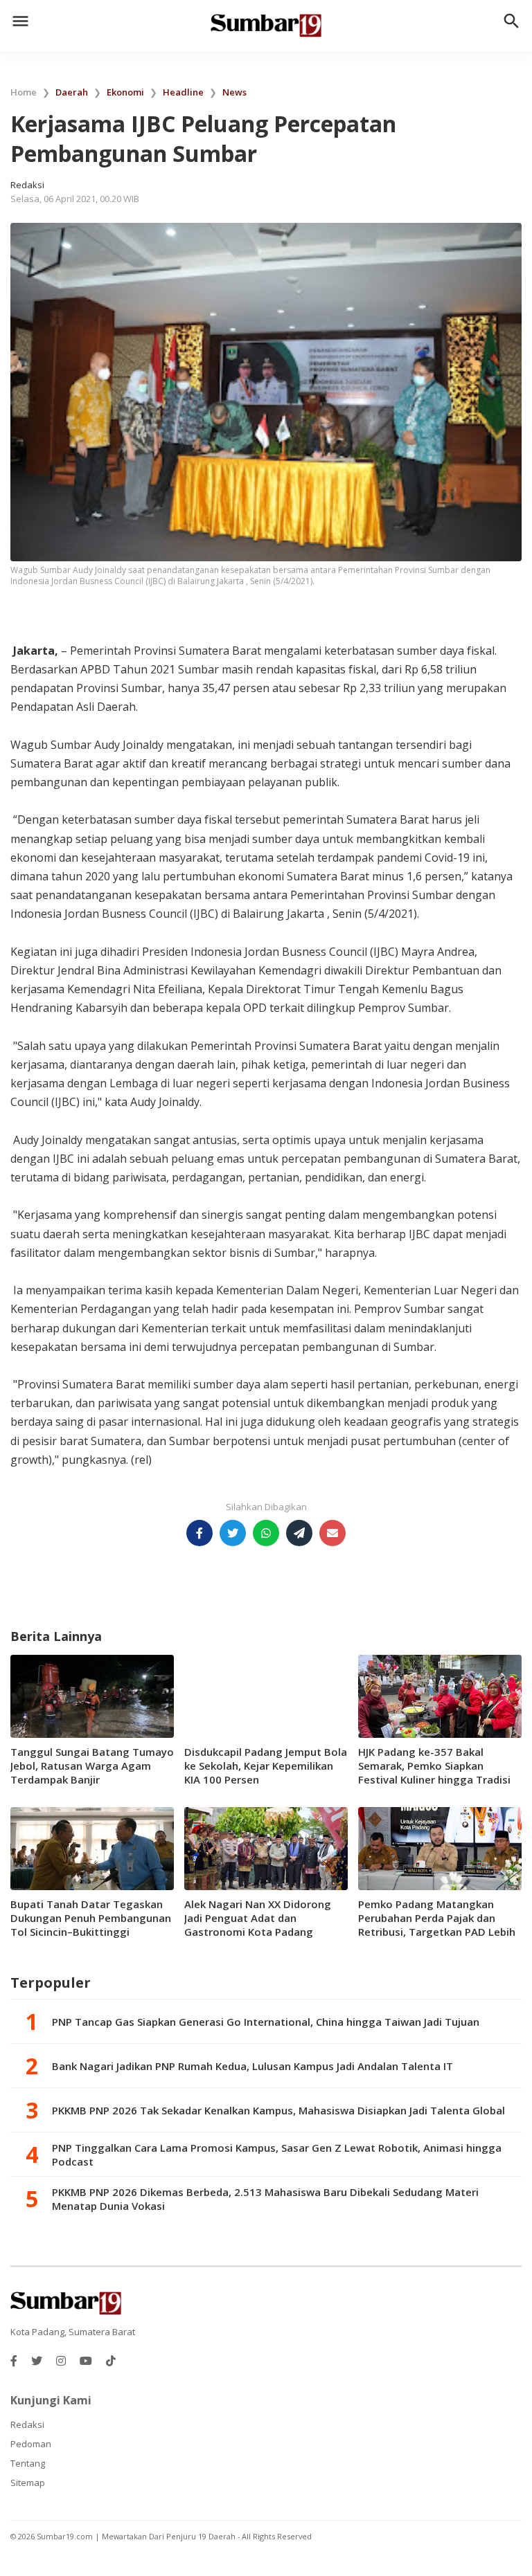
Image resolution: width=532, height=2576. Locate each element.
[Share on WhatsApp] (266, 1533)
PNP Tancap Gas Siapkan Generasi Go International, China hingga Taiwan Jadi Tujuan (266, 2022)
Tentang (28, 2463)
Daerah (72, 92)
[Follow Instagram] (61, 2361)
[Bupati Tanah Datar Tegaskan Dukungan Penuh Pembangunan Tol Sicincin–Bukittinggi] (92, 1848)
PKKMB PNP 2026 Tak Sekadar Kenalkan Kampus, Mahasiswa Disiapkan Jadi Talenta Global (278, 2110)
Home (24, 92)
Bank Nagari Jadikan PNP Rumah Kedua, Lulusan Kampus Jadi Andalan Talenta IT (252, 2066)
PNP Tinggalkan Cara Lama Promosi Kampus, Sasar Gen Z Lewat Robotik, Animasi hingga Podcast (277, 2155)
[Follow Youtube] (86, 2361)
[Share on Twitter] (233, 1533)
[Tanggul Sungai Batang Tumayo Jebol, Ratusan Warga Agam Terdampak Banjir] (92, 1696)
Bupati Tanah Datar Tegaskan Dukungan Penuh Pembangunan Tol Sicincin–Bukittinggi (91, 1918)
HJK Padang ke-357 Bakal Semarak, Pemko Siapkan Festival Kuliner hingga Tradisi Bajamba (434, 1772)
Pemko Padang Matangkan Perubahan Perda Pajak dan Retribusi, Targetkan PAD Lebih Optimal (437, 1925)
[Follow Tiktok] (111, 2361)
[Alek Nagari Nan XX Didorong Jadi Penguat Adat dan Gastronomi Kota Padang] (266, 1848)
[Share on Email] (332, 1533)
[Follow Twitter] (37, 2361)
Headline (183, 92)
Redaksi (27, 2424)
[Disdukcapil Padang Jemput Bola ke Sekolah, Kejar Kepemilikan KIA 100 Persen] (266, 1696)
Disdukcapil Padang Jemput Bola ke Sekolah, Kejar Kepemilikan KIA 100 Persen (266, 1766)
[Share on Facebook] (199, 1533)
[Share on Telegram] (299, 1533)
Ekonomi (125, 92)
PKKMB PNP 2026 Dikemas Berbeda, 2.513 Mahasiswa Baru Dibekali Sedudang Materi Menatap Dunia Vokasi (265, 2199)
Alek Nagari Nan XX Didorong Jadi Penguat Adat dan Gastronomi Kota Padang (258, 1918)
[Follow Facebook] (14, 2361)
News (234, 92)
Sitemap (28, 2483)
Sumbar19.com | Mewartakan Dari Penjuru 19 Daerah (137, 2536)
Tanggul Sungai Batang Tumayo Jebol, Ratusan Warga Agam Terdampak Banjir (92, 1766)
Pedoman (31, 2444)
